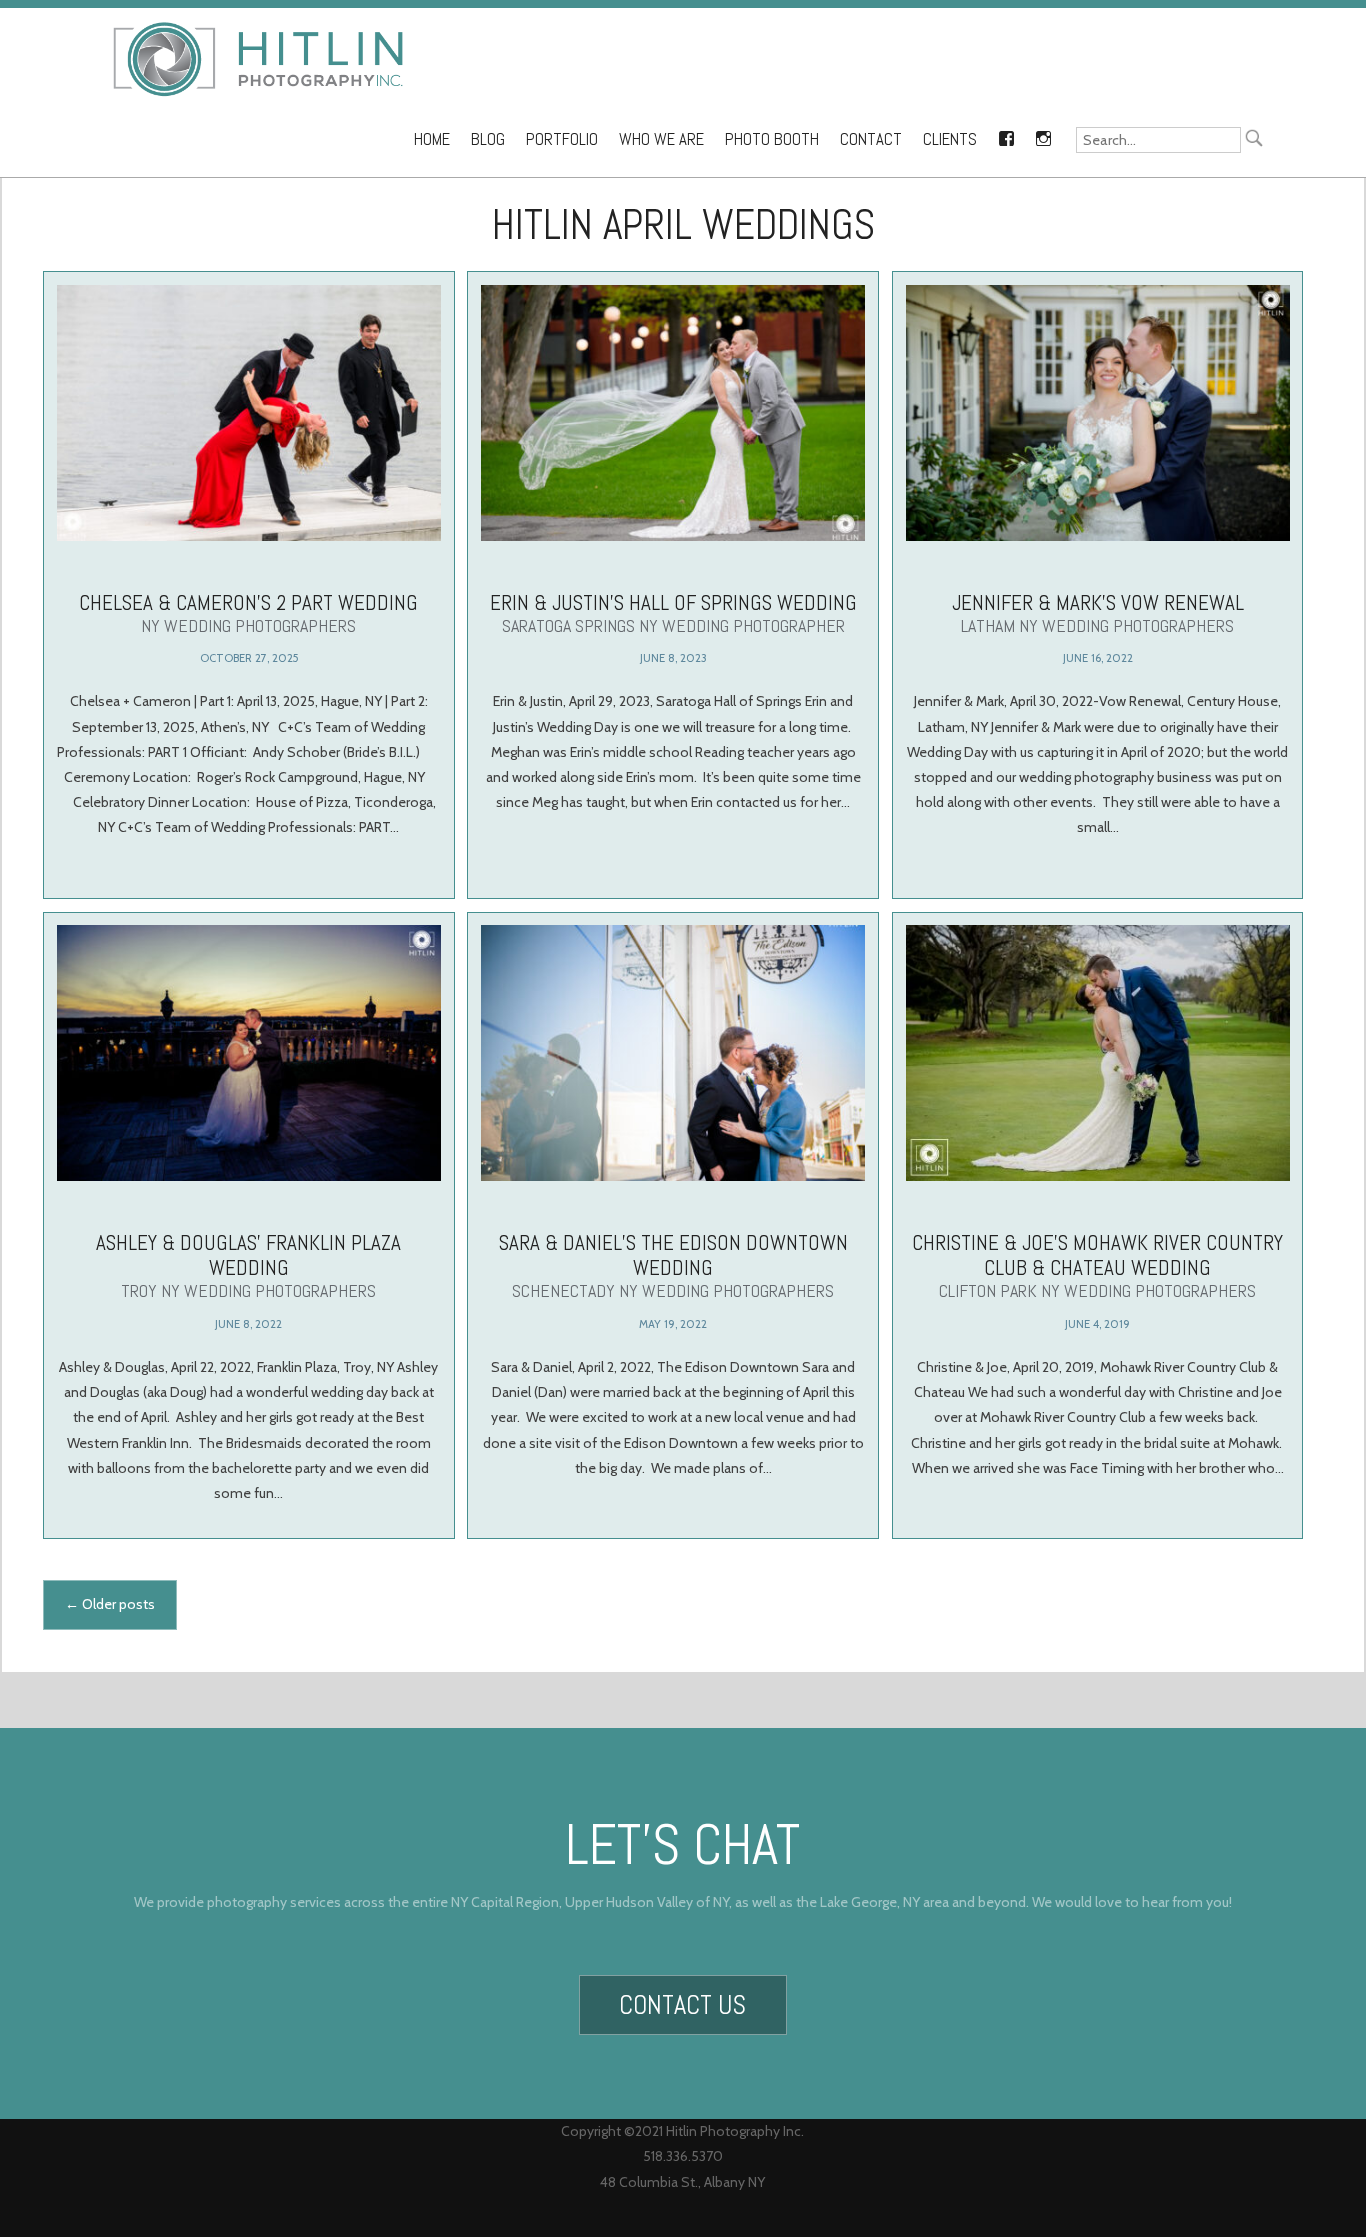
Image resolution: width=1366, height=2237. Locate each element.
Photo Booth (772, 139)
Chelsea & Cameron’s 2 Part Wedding (248, 613)
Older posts (110, 1604)
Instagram (1043, 135)
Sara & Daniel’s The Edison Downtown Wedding (673, 1265)
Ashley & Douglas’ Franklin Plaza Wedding (248, 1265)
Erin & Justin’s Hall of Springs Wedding (673, 613)
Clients (950, 139)
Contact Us (682, 2005)
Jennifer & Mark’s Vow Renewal (1098, 613)
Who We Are (661, 139)
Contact (871, 139)
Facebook (1006, 135)
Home (432, 139)
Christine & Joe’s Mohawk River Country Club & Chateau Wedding (1097, 1265)
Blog (488, 139)
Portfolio (562, 139)
